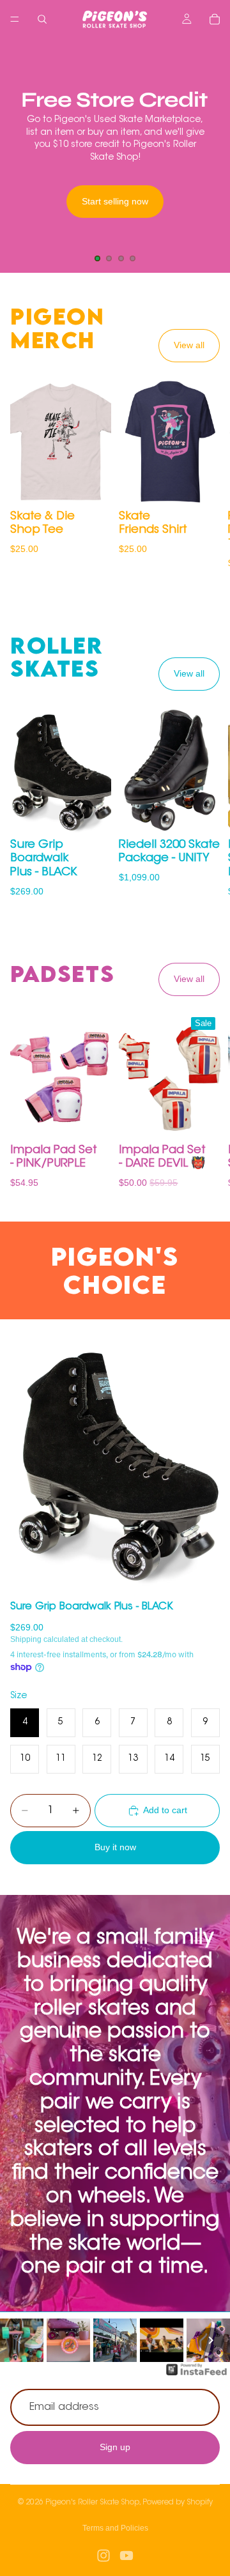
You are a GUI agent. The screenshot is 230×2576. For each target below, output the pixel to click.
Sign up (115, 2448)
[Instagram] (103, 2556)
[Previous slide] (20, 155)
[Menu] (15, 19)
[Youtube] (126, 2556)
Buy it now (115, 1847)
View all (189, 345)
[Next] (211, 2340)
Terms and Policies (115, 2528)
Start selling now (115, 201)
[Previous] (19, 2340)
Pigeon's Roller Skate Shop (92, 2503)
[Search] (42, 19)
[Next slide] (210, 155)
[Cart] (215, 19)
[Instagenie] (197, 2376)
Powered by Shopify (178, 2503)
